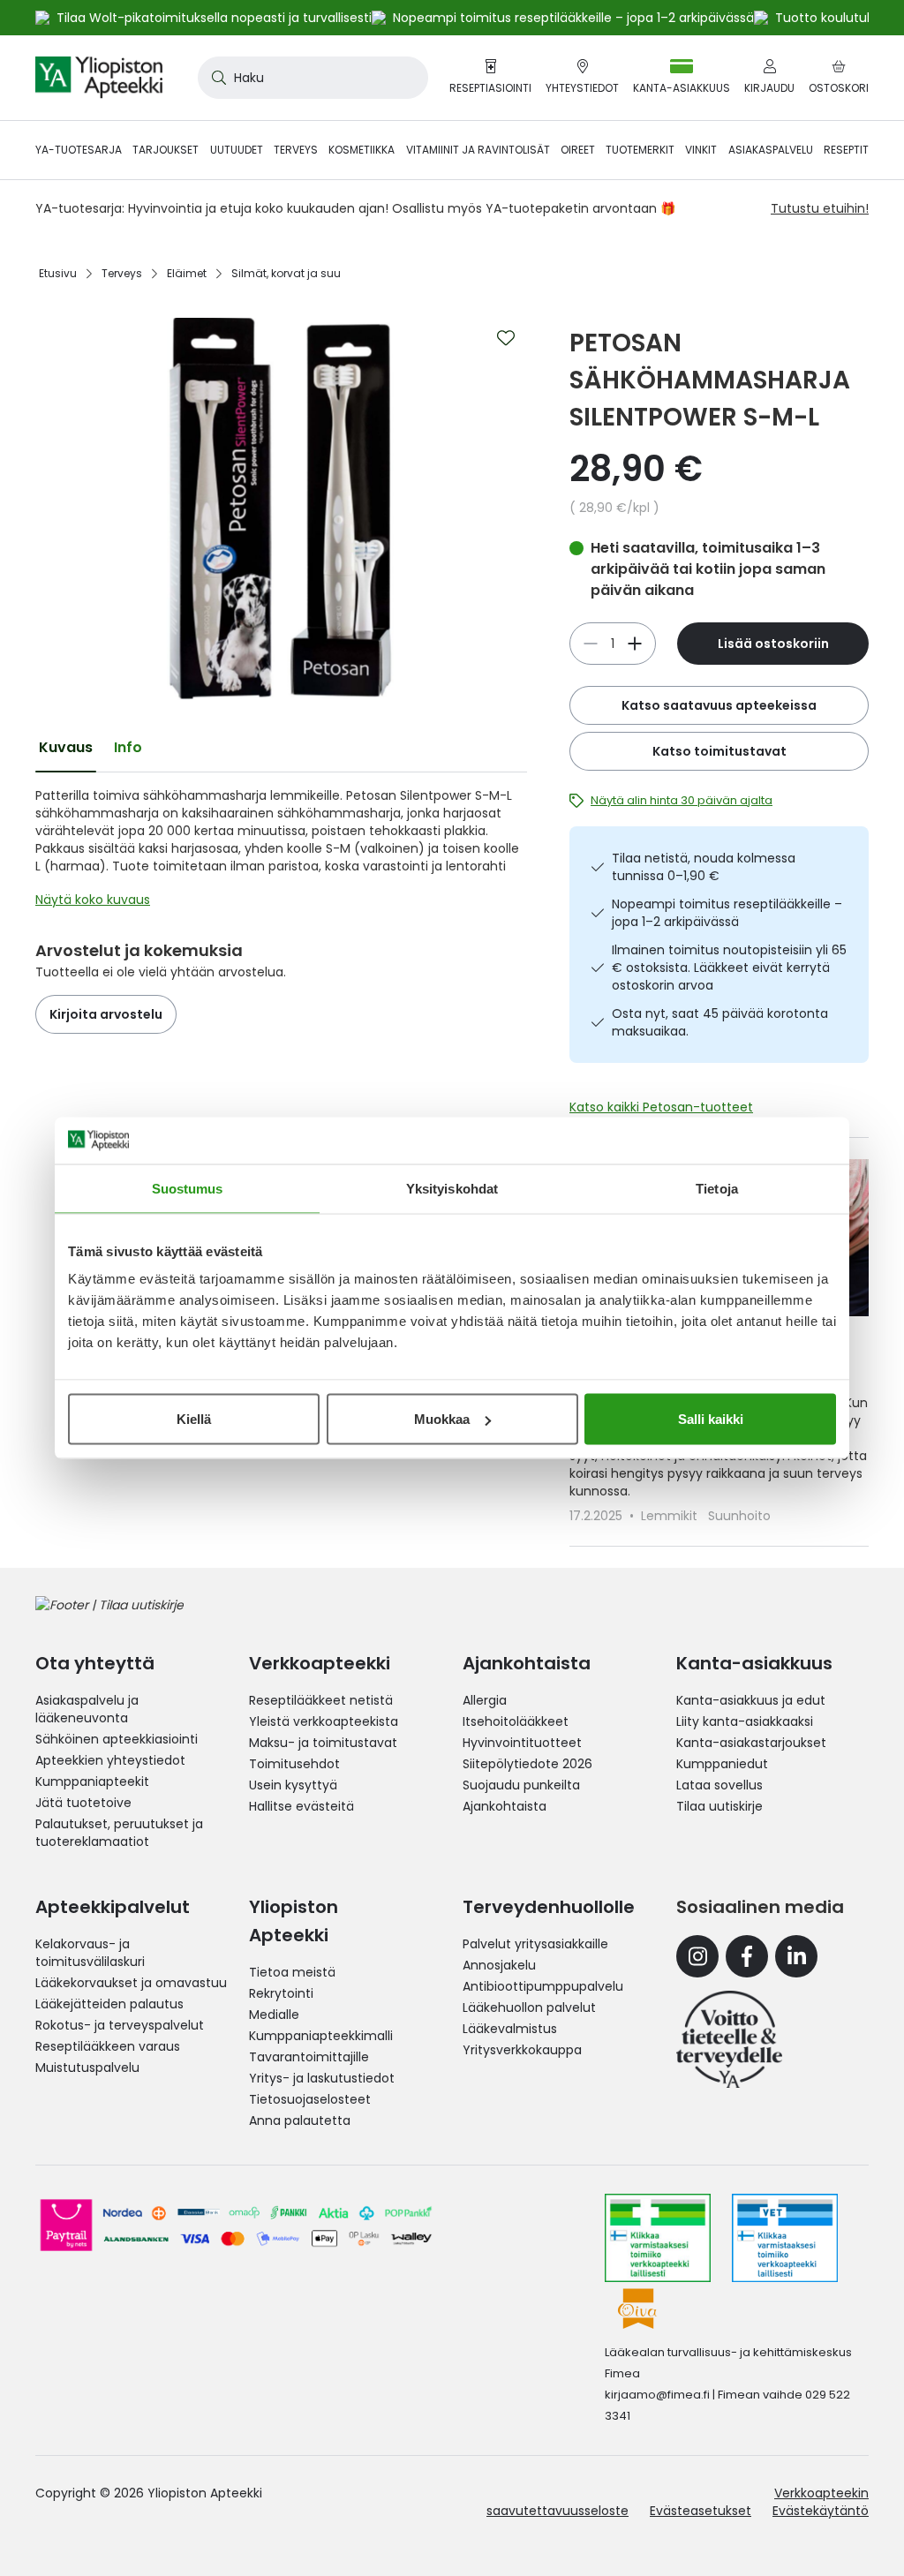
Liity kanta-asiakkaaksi (745, 1721)
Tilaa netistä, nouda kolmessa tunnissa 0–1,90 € (704, 867)
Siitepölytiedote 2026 (527, 1764)
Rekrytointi (281, 1993)
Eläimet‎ (187, 273)
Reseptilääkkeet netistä (321, 1700)
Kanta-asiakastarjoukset (751, 1743)
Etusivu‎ (58, 273)
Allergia (485, 1700)
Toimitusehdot (294, 1764)
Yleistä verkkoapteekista (324, 1721)
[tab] (66, 748)
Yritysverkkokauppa (522, 2050)
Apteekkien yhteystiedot (110, 1760)
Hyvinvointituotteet (522, 1743)
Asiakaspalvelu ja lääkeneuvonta (87, 1709)
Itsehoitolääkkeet (516, 1721)
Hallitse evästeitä (301, 1806)
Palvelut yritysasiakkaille (535, 1944)
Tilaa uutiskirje (719, 1806)
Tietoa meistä (292, 1972)
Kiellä (194, 1419)
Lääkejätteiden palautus (109, 2004)
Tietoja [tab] (717, 1188)
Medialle (274, 2015)
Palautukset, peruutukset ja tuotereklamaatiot (119, 1833)
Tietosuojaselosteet (310, 2099)
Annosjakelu (499, 1965)
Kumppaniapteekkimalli (321, 2036)
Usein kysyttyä (293, 1785)
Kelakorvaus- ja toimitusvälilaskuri (90, 1953)
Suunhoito (739, 1516)
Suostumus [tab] (188, 1188)
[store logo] (99, 78)
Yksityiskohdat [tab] (452, 1188)
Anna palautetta (300, 2120)
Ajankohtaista (505, 1806)
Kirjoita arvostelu (106, 1014)
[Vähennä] (635, 644)
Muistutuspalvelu (87, 2068)
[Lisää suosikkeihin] (506, 338)
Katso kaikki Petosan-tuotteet (661, 1107)
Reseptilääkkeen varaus (108, 2046)
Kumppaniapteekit (92, 1781)
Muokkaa (442, 1419)
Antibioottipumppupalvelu (543, 1986)
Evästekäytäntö (821, 2511)
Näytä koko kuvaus (93, 900)
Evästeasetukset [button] (701, 2511)
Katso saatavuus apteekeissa (719, 705)
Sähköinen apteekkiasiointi (117, 1739)
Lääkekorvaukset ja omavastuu (131, 1983)
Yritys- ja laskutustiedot (322, 2078)
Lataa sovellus (719, 1785)
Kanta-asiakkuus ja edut (751, 1700)
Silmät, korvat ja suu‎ (286, 273)
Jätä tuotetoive (83, 1803)
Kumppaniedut (722, 1764)
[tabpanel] (281, 852)
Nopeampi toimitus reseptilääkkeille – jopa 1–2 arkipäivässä (727, 913)
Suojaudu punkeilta (521, 1785)
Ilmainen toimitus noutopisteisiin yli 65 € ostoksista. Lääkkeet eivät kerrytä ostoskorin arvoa (729, 968)
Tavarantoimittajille (309, 2057)
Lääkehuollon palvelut (529, 2007)
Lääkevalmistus (510, 2029)
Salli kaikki (711, 1419)
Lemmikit (671, 1516)
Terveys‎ (122, 273)
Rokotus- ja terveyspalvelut (120, 2025)
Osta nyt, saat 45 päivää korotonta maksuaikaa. (720, 1022)
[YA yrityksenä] (729, 2039)
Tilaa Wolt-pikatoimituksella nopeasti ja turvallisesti (214, 18)
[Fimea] (658, 2238)
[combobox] (313, 78)
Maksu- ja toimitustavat (323, 1743)
